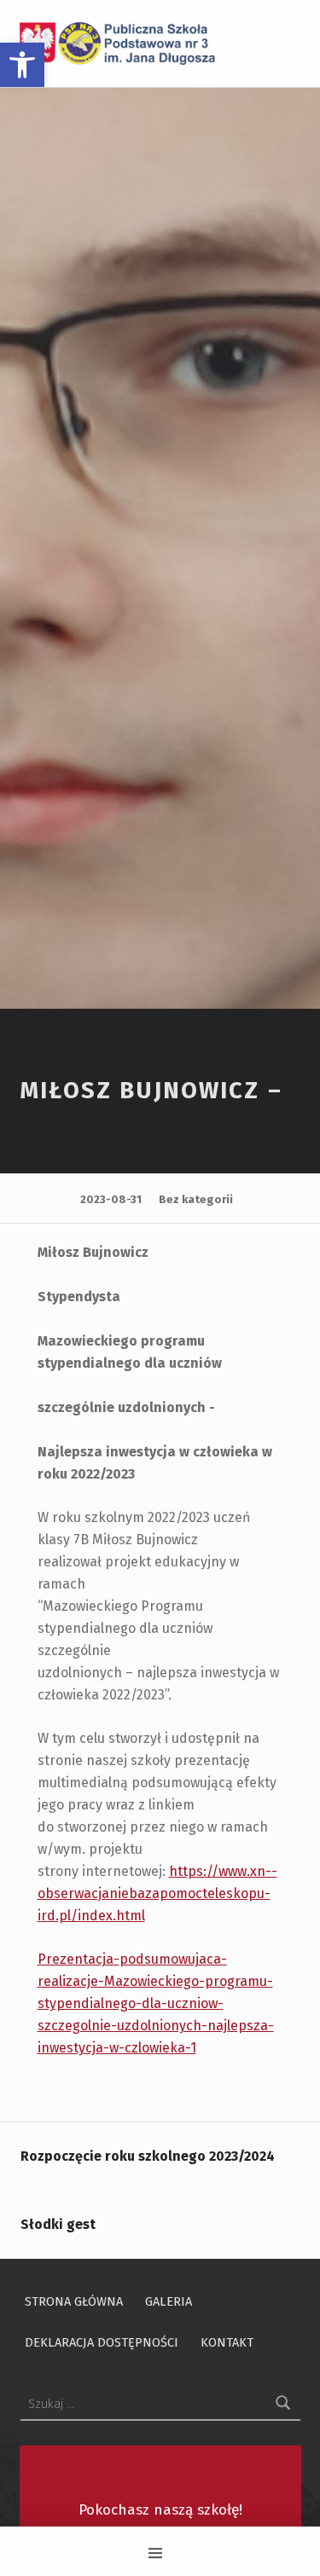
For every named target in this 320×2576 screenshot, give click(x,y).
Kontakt (227, 2342)
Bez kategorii (196, 1199)
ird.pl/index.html (91, 1916)
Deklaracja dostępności (102, 2342)
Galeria (169, 2301)
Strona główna (74, 2301)
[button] (22, 65)
